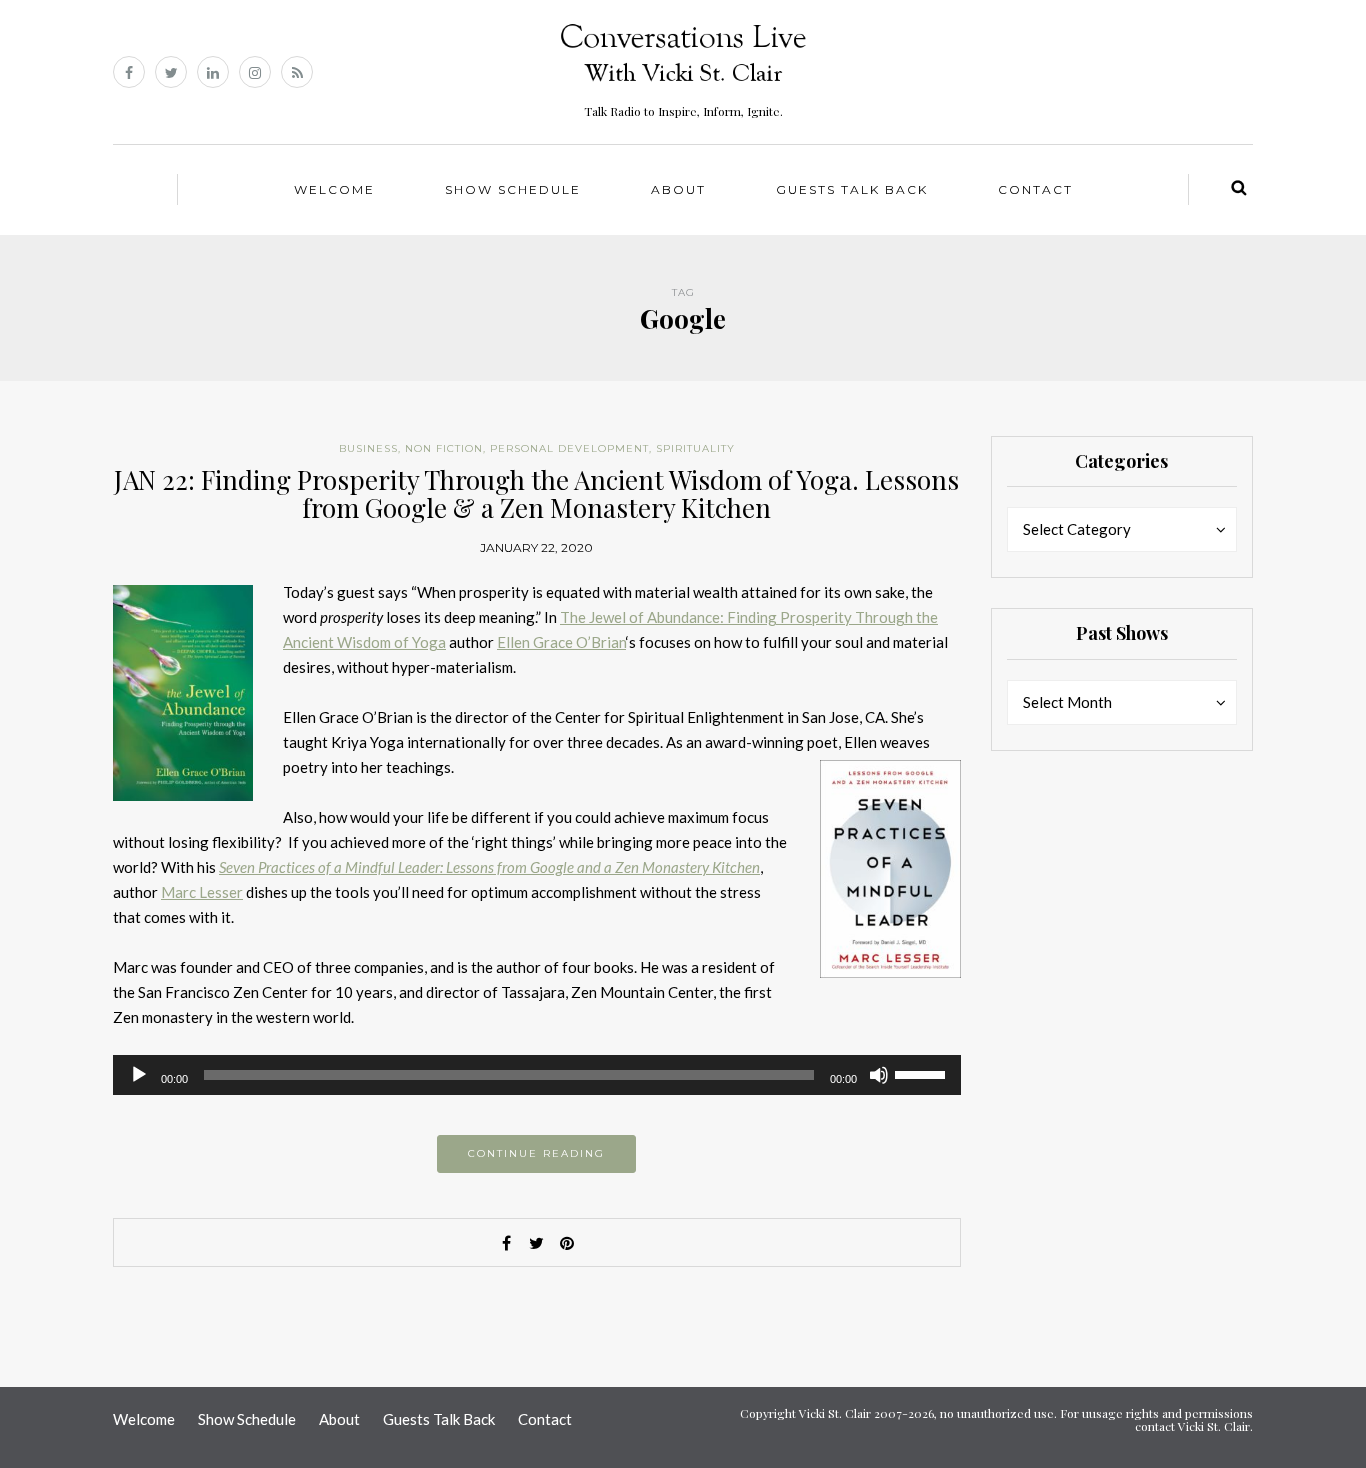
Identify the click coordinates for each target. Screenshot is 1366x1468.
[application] (537, 1075)
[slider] (923, 1073)
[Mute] (879, 1075)
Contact (1035, 189)
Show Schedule (513, 189)
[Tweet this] (537, 1243)
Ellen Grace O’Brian (561, 642)
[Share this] (507, 1243)
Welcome (334, 189)
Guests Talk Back (852, 189)
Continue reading (536, 1153)
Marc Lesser (202, 892)
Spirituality (695, 448)
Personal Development (569, 448)
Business (368, 448)
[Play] (139, 1075)
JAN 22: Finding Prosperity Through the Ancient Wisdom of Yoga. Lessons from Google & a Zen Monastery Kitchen (536, 494)
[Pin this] (567, 1243)
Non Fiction (444, 448)
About (678, 189)
